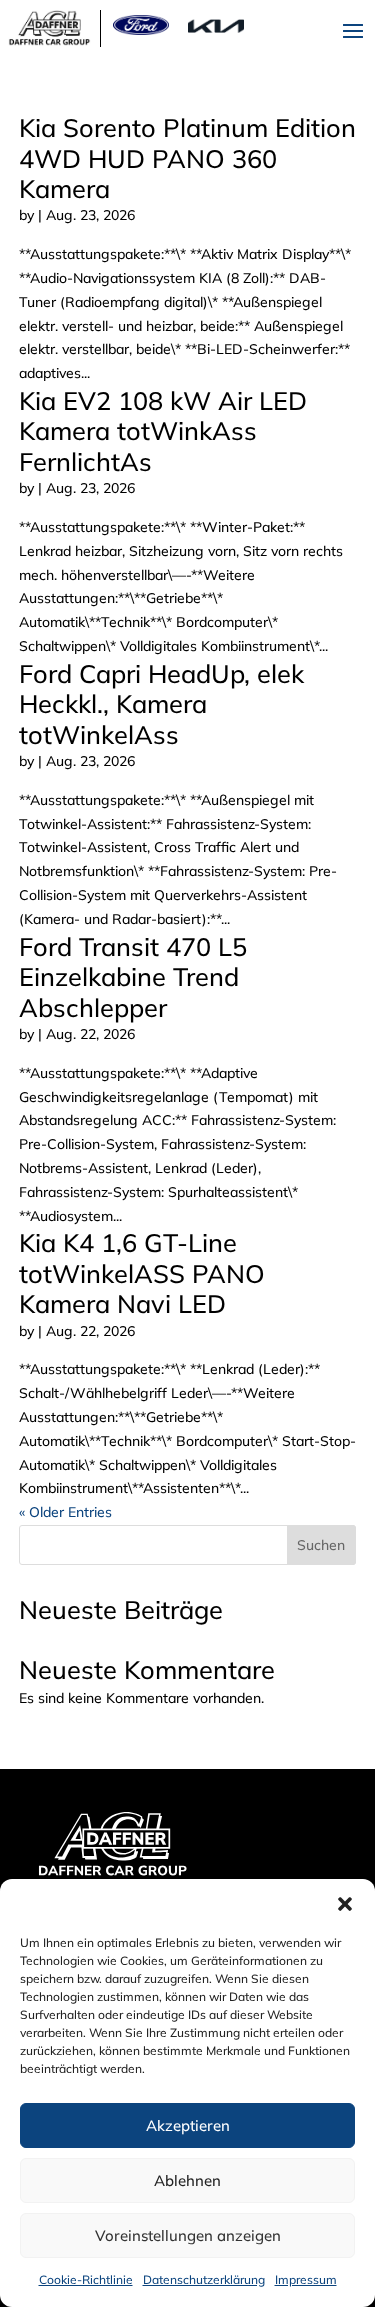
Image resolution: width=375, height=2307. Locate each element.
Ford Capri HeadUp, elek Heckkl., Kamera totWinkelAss (161, 704)
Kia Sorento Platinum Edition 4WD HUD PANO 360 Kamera (187, 158)
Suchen (321, 1545)
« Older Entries (65, 1512)
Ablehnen (187, 2180)
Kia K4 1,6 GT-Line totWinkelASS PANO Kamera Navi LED (142, 1273)
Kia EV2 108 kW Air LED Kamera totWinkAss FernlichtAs (163, 431)
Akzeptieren (188, 2125)
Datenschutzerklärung (204, 2279)
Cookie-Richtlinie (86, 2279)
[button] (345, 1904)
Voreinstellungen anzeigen (188, 2235)
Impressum (306, 2279)
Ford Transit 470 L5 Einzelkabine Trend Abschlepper (133, 977)
